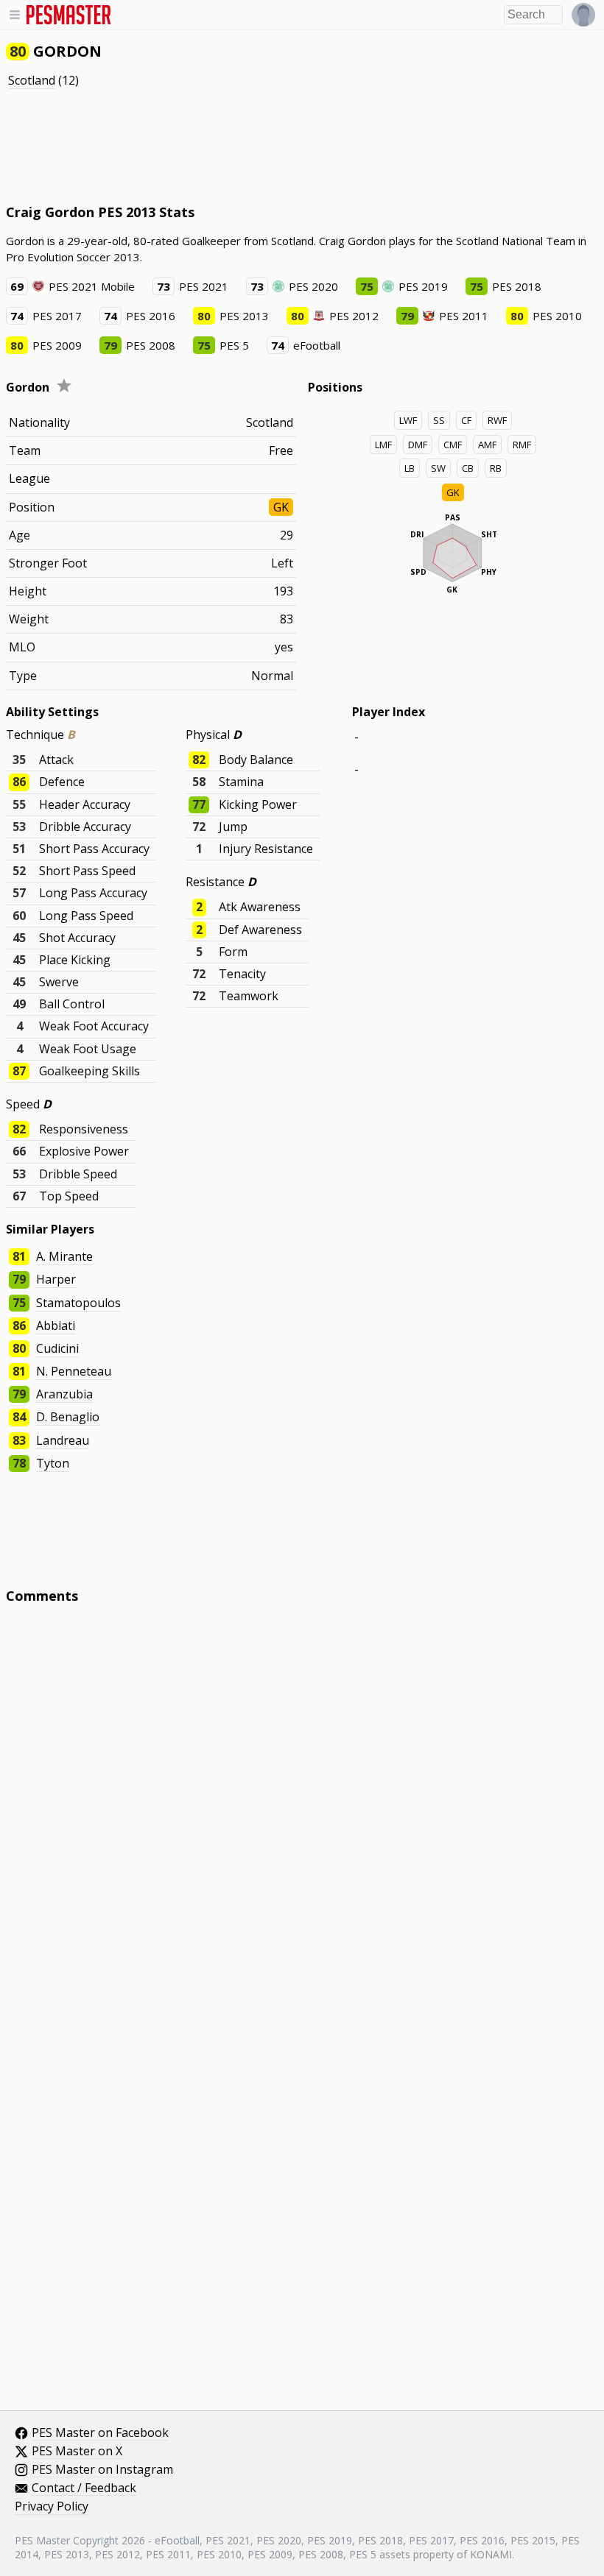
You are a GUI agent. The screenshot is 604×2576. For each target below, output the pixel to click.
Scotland (32, 80)
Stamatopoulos (78, 1303)
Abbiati (56, 1326)
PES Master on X (77, 2452)
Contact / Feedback (84, 2488)
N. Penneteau (74, 1371)
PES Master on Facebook (100, 2433)
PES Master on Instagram (102, 2470)
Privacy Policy (52, 2507)
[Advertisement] (274, 146)
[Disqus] (302, 1814)
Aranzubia (64, 1394)
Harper (56, 1279)
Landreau (63, 1440)
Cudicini (57, 1348)
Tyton (53, 1463)
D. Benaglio (68, 1417)
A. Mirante (64, 1256)
